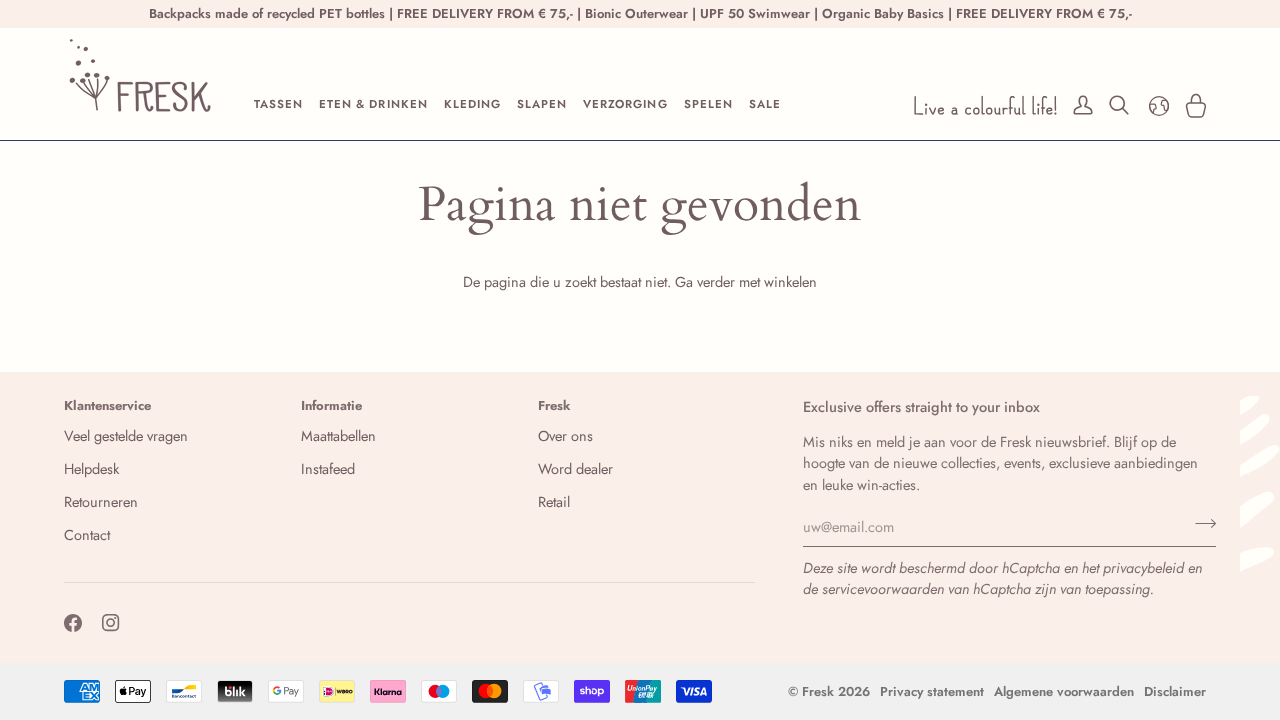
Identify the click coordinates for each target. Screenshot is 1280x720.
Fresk (818, 691)
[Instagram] (111, 623)
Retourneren (101, 501)
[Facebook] (73, 623)
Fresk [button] (554, 405)
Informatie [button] (331, 405)
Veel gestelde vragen (126, 435)
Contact (87, 534)
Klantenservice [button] (107, 405)
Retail (554, 501)
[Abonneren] (1199, 524)
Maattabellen (338, 435)
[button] (278, 105)
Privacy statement (932, 691)
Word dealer (575, 468)
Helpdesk (91, 468)
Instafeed (328, 468)
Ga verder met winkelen (746, 281)
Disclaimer (1175, 691)
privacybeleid (1143, 567)
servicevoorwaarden (883, 588)
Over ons (565, 435)
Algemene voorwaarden (1064, 691)
